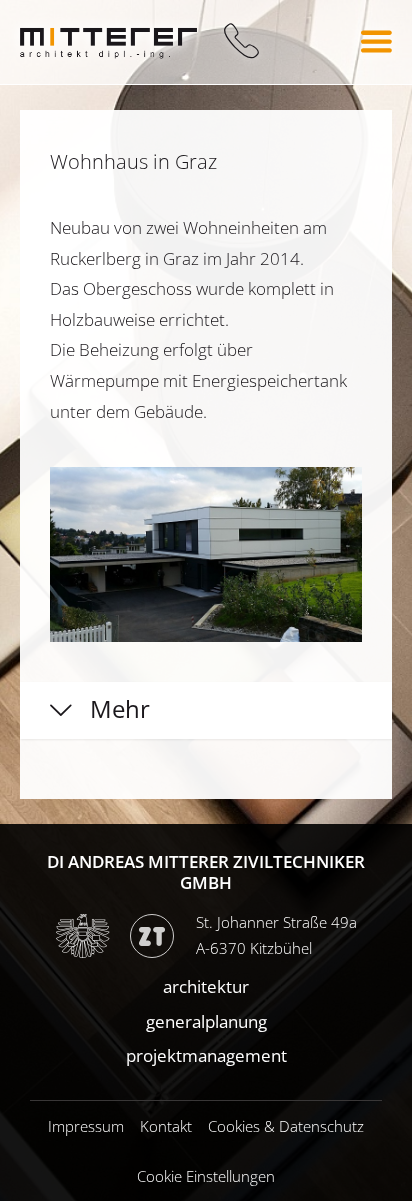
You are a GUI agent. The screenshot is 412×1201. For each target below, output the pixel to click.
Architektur (206, 986)
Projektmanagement (206, 1055)
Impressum (86, 1126)
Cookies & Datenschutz (286, 1126)
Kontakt (166, 1126)
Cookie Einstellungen (206, 1176)
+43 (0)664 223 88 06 (241, 42)
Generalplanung (206, 1021)
